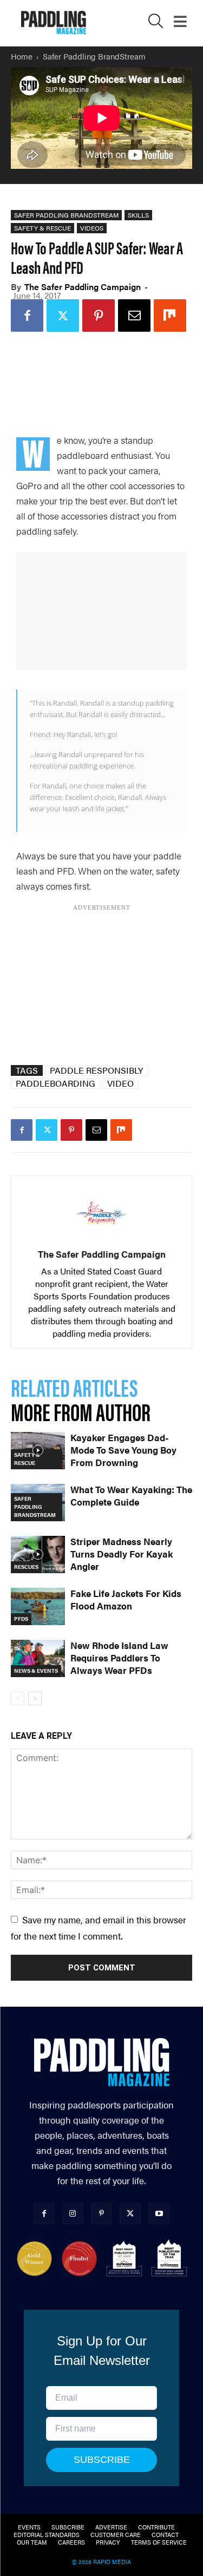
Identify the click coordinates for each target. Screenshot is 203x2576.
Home (22, 56)
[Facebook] (27, 316)
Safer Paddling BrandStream (94, 56)
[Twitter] (63, 316)
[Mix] (170, 316)
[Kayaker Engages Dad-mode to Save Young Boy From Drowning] (38, 1451)
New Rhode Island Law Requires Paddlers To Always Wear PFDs (119, 1658)
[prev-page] (18, 1698)
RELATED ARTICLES (74, 1387)
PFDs (21, 1619)
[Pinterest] (99, 316)
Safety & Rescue (42, 228)
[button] (156, 24)
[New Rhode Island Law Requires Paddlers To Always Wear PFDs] (38, 1658)
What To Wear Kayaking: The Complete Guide (131, 1496)
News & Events (36, 1671)
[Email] (134, 316)
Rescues (26, 1567)
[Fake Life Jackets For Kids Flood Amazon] (38, 1606)
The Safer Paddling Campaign (83, 287)
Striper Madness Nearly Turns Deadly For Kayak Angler (122, 1554)
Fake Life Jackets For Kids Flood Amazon (126, 1599)
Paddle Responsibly (97, 1070)
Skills (138, 215)
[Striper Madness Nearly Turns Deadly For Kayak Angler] (38, 1555)
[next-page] (35, 1698)
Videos (92, 228)
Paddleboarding (55, 1083)
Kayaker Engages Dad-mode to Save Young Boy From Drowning (123, 1450)
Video (120, 1083)
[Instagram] (73, 2213)
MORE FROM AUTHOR (81, 1411)
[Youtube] (159, 2213)
